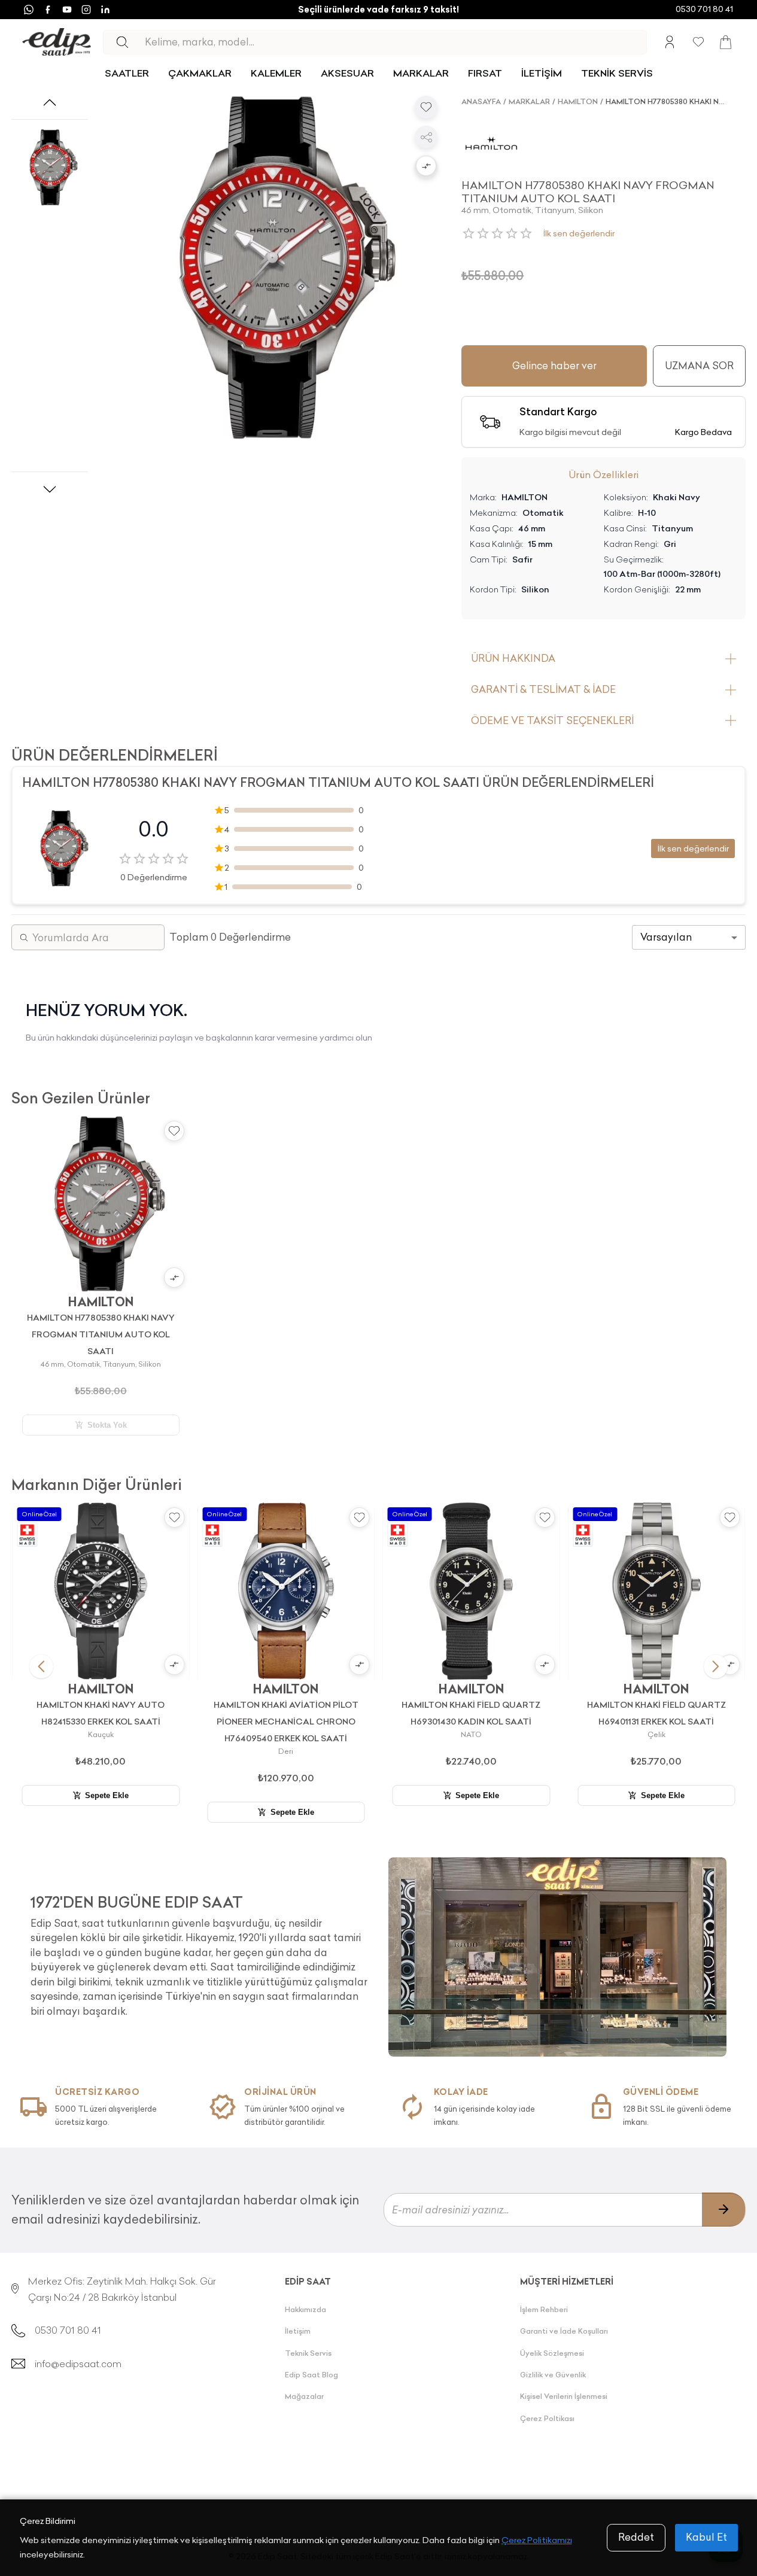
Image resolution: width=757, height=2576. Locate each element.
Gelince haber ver (554, 366)
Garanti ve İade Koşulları (564, 2331)
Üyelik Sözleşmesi (552, 2353)
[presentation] (200, 1951)
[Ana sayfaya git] (57, 42)
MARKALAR (421, 73)
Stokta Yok (107, 1425)
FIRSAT (485, 73)
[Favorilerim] (698, 42)
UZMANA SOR (699, 366)
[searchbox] (396, 42)
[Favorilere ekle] (426, 107)
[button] (426, 167)
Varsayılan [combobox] (666, 937)
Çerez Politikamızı (537, 2540)
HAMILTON (578, 101)
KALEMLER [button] (276, 73)
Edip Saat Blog (311, 2375)
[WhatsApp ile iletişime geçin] (29, 10)
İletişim (298, 2331)
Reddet (636, 2537)
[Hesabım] (670, 42)
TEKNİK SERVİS (617, 73)
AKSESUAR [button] (347, 73)
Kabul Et (706, 2537)
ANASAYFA (481, 101)
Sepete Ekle (107, 1795)
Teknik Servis (308, 2353)
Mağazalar (304, 2396)
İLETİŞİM (542, 73)
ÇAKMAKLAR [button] (200, 73)
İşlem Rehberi (544, 2309)
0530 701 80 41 (704, 9)
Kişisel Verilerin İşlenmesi (564, 2396)
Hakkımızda (305, 2309)
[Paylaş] (426, 137)
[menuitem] (127, 73)
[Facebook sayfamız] (48, 10)
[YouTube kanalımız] (67, 10)
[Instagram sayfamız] (86, 10)
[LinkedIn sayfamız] (105, 10)
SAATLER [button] (127, 73)
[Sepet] (726, 42)
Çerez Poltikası (547, 2418)
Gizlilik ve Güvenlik (553, 2375)
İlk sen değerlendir (579, 233)
